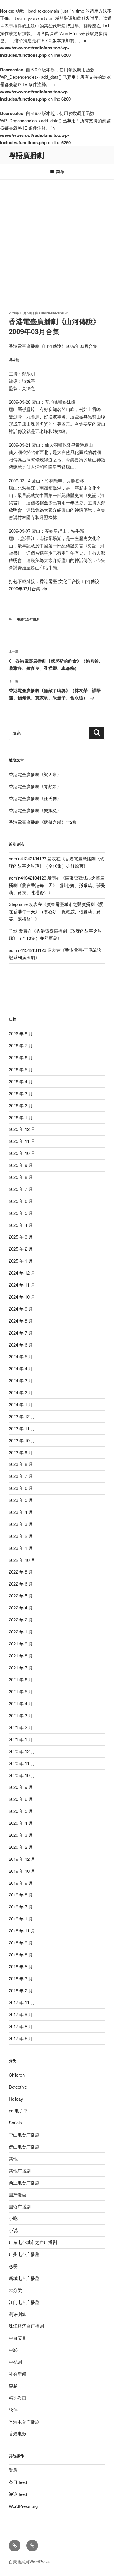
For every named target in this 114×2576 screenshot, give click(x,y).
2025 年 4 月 (21, 1225)
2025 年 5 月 (21, 1213)
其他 (13, 2158)
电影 (13, 2350)
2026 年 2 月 (21, 1105)
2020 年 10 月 (22, 1775)
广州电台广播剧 (24, 2254)
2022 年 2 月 (21, 1620)
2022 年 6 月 (21, 1584)
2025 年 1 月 (21, 1261)
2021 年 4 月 (21, 1703)
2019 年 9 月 (21, 1883)
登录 (13, 2470)
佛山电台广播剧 (24, 2146)
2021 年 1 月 (21, 1739)
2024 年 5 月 (21, 1356)
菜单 (60, 171)
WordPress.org (23, 2506)
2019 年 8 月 (21, 1895)
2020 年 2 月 (21, 1847)
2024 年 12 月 (22, 1273)
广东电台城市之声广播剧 (33, 2242)
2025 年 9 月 (21, 1165)
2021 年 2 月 (21, 1727)
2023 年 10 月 (22, 1440)
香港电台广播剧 (28, 619)
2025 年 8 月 (21, 1177)
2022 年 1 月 (21, 1632)
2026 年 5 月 (21, 1069)
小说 (13, 2230)
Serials (15, 2122)
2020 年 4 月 (21, 1823)
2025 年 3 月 (21, 1237)
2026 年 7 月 (21, 1045)
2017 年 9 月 (21, 2014)
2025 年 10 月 (22, 1153)
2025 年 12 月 (22, 1129)
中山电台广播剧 (24, 2134)
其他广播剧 (20, 2170)
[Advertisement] (57, 240)
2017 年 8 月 (21, 2026)
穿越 (13, 2386)
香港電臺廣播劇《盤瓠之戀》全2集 (43, 822)
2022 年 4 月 (21, 1608)
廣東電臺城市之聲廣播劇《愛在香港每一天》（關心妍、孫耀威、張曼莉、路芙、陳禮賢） (57, 885)
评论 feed (18, 2494)
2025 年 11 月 (22, 1141)
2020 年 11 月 (22, 1763)
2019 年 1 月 (21, 1919)
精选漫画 (18, 2398)
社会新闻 (18, 2374)
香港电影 (18, 2433)
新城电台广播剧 (24, 2278)
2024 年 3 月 (21, 1380)
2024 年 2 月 (21, 1392)
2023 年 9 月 (21, 1452)
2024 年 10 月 (22, 1297)
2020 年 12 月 (22, 1751)
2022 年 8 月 (21, 1572)
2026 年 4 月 (21, 1081)
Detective (18, 2087)
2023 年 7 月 (21, 1476)
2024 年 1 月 (21, 1404)
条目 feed (18, 2482)
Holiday (16, 2099)
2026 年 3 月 (21, 1093)
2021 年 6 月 (21, 1679)
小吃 (13, 2218)
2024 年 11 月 (22, 1285)
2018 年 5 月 (21, 1967)
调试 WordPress (65, 33)
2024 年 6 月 (21, 1345)
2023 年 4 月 (21, 1512)
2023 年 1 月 (21, 1548)
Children (17, 2075)
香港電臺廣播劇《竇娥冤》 (35, 810)
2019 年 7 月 (21, 1907)
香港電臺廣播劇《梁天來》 (35, 774)
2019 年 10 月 (22, 1871)
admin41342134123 (53, 313)
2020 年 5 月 (21, 1811)
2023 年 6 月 (21, 1488)
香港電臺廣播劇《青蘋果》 (35, 786)
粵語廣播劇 (26, 155)
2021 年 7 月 (21, 1668)
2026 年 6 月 (21, 1057)
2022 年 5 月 (21, 1596)
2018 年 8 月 (21, 1955)
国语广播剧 (20, 2206)
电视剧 (15, 2362)
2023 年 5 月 (21, 1500)
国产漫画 (18, 2194)
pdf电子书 (18, 2110)
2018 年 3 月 (21, 1979)
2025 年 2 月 (21, 1249)
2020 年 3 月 (21, 1835)
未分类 (15, 2290)
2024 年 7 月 (21, 1333)
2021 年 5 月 (21, 1691)
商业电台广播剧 (24, 2182)
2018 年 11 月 (22, 1931)
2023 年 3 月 (21, 1524)
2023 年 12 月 (22, 1416)
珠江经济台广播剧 (26, 2326)
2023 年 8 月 (21, 1464)
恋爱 (13, 2266)
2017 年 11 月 (22, 2002)
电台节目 (18, 2338)
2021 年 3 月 (21, 1715)
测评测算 (18, 2314)
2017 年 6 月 (21, 2038)
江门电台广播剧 (24, 2302)
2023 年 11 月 (22, 1428)
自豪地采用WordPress (29, 2562)
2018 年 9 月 (21, 1943)
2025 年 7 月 (21, 1189)
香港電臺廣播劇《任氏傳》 (35, 798)
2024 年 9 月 (21, 1309)
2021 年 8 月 (21, 1656)
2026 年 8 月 (21, 1033)
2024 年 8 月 (21, 1321)
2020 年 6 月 (21, 1799)
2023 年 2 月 (21, 1536)
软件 (13, 2410)
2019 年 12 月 (22, 1859)
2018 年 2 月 (21, 1991)
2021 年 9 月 (21, 1644)
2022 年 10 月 (22, 1560)
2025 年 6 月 (21, 1201)
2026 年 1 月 (21, 1117)
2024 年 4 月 (21, 1368)
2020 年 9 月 (21, 1787)
